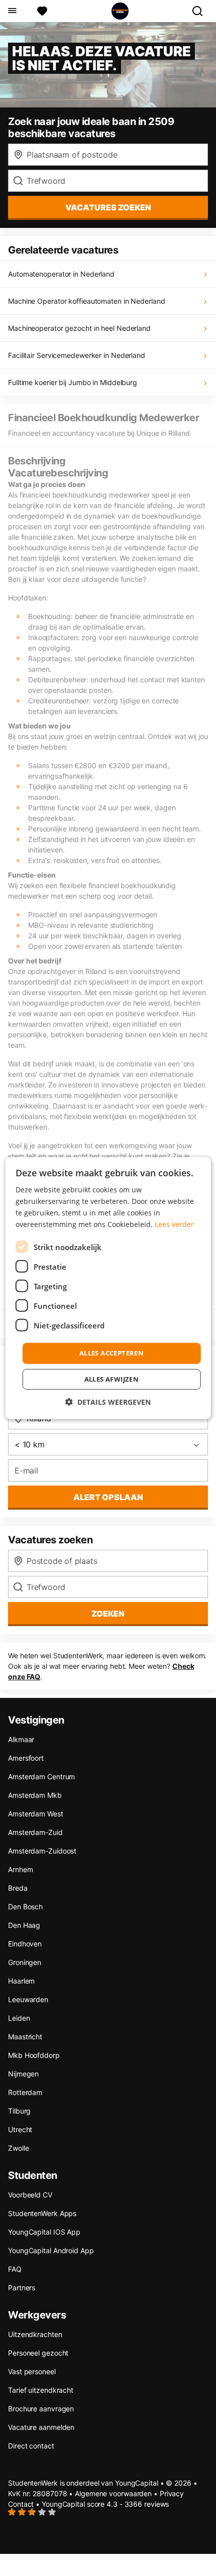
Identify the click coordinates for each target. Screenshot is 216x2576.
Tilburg (19, 2111)
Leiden (19, 2018)
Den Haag (24, 1925)
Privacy (172, 2493)
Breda (18, 1888)
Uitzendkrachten (35, 2334)
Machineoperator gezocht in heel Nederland (79, 328)
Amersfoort (26, 1758)
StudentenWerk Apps (42, 2213)
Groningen (25, 1962)
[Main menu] (12, 11)
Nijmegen (23, 2074)
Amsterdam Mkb (35, 1795)
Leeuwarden (28, 1999)
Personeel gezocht (38, 2353)
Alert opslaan (108, 1497)
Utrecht (20, 2129)
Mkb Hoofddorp (34, 2055)
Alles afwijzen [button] (112, 1379)
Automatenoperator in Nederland (61, 274)
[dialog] (108, 1288)
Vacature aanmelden (41, 2427)
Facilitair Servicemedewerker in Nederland (77, 355)
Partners (22, 2288)
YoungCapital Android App (51, 2250)
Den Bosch (25, 1907)
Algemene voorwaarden (113, 2493)
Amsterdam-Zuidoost (42, 1851)
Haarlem (21, 1981)
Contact (21, 2504)
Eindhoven (25, 1944)
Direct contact (31, 2446)
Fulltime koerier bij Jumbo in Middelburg (73, 382)
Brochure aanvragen (41, 2409)
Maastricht (25, 2037)
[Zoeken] (201, 11)
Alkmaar (21, 1739)
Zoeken (108, 1614)
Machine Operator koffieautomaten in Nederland (87, 301)
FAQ (15, 2269)
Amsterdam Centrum (41, 1776)
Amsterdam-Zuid (35, 1832)
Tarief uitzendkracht (41, 2390)
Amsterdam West (36, 1814)
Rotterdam (25, 2092)
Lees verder (174, 1224)
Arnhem (20, 1869)
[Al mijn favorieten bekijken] (42, 11)
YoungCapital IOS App (44, 2232)
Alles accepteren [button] (112, 1353)
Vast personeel (32, 2371)
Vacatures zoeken (108, 207)
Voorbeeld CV (30, 2195)
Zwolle (18, 2148)
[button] (108, 1402)
